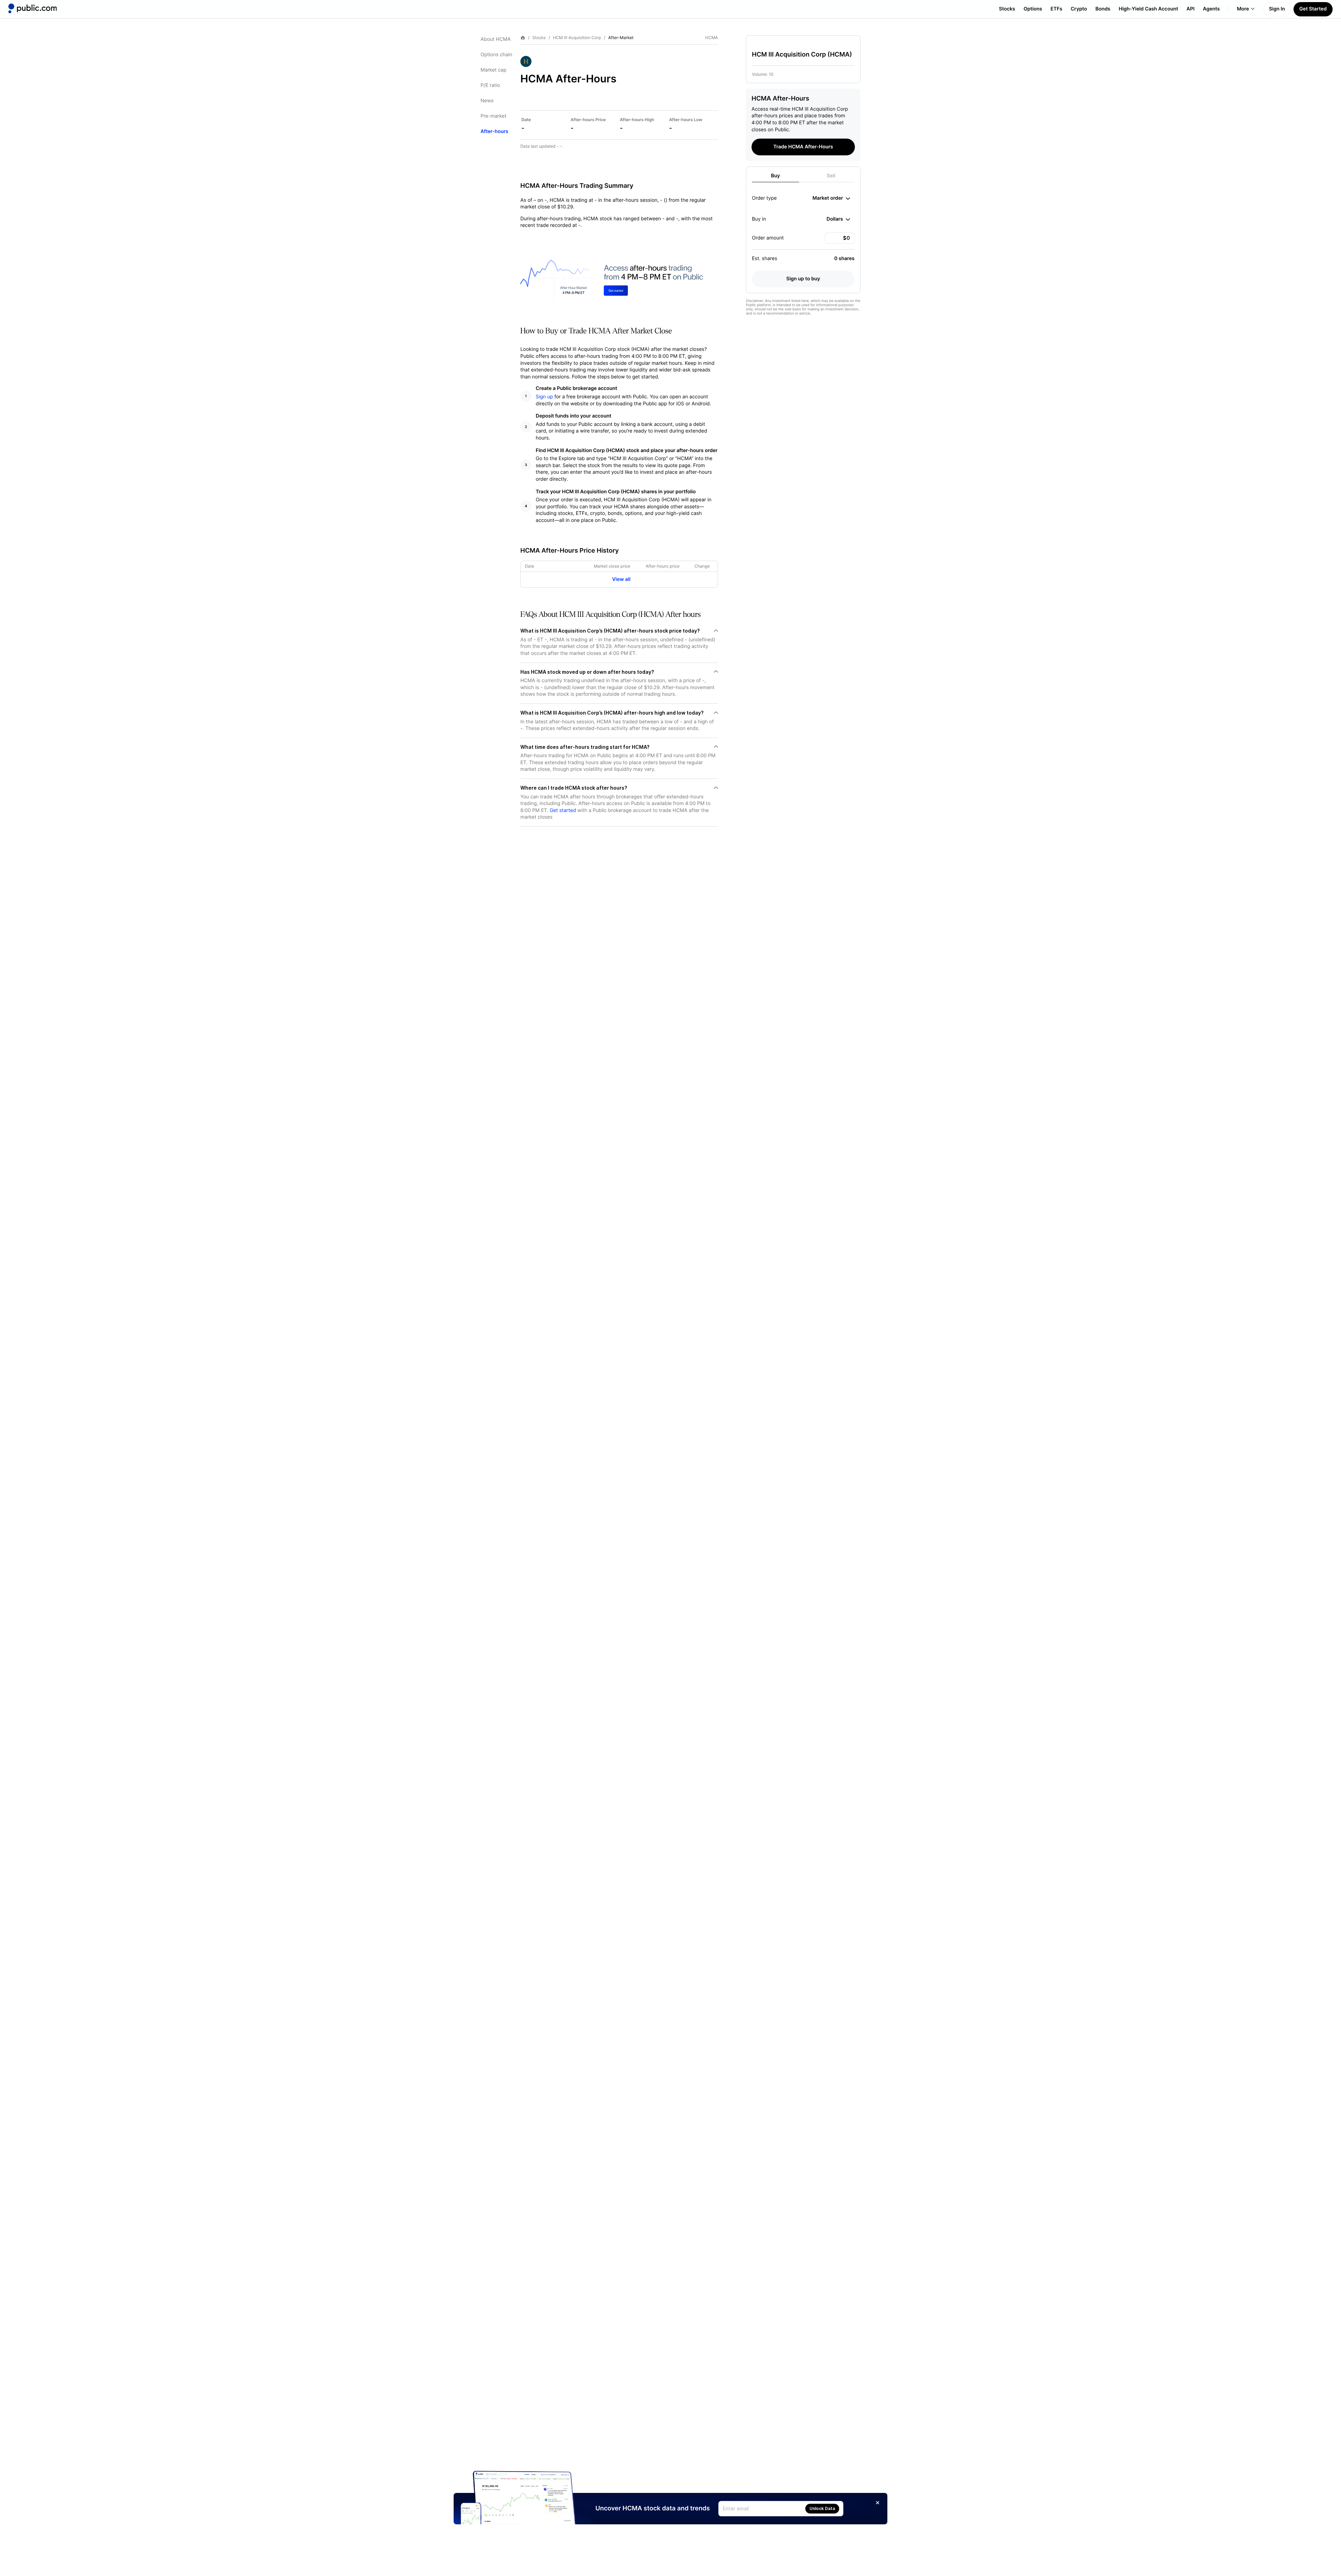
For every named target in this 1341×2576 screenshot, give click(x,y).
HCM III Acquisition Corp (577, 38)
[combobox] (831, 198)
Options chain (496, 55)
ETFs (1056, 9)
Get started (563, 810)
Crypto (1079, 9)
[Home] (32, 8)
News (487, 101)
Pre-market (493, 116)
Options (1033, 9)
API (1191, 9)
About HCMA (496, 39)
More (1243, 9)
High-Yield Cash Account (1148, 9)
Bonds (1103, 9)
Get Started (1313, 9)
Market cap (493, 70)
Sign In (1277, 9)
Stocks (1007, 9)
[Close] (878, 2503)
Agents (1211, 9)
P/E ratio (490, 85)
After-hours (494, 131)
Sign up (544, 397)
